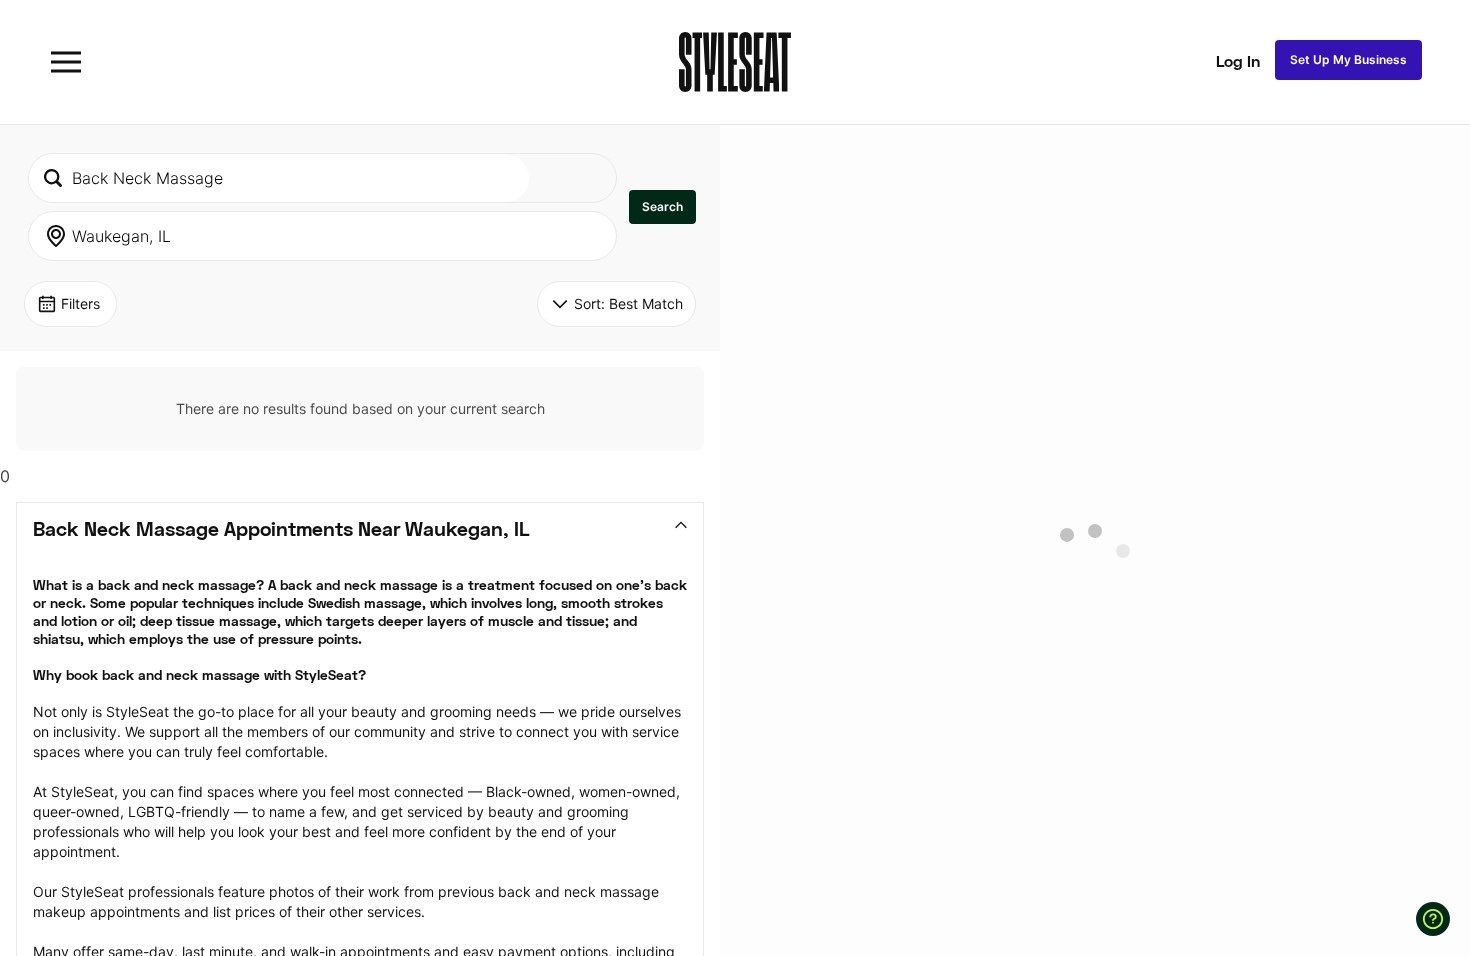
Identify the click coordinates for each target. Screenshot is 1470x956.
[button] (662, 207)
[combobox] (279, 178)
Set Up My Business (1348, 59)
